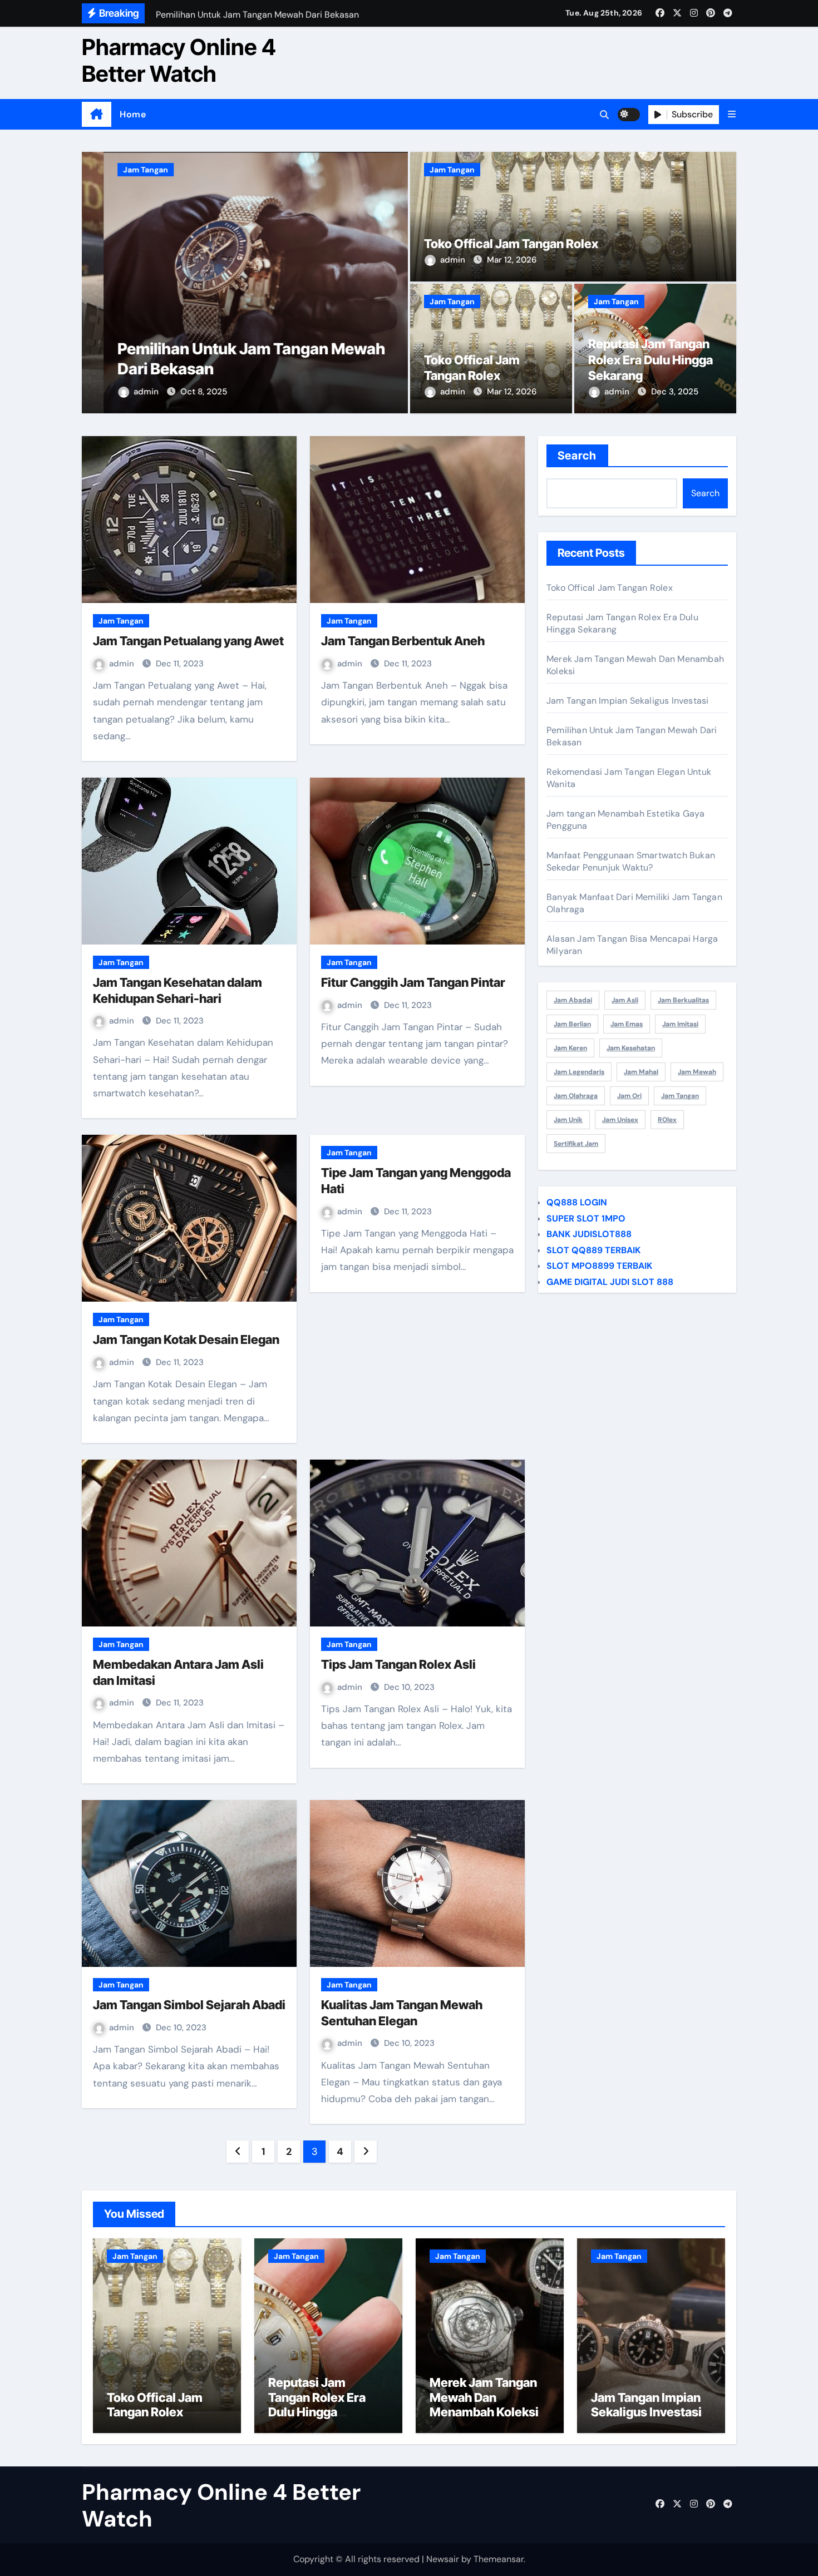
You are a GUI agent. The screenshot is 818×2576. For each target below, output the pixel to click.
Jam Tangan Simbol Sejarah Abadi (189, 2005)
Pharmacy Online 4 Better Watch (179, 60)
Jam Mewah (697, 1072)
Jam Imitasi (680, 1024)
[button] (732, 114)
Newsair (443, 2559)
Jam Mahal (641, 1072)
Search (577, 456)
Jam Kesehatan (631, 1048)
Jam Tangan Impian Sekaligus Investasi (627, 701)
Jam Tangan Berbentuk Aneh (403, 641)
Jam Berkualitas (683, 1000)
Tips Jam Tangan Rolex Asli (398, 1664)
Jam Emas (627, 1024)
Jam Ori (629, 1096)
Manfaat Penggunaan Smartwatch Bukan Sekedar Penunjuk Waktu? (631, 861)
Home (133, 114)
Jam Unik (568, 1120)
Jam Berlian (572, 1024)
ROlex (667, 1120)
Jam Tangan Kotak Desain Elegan (186, 1339)
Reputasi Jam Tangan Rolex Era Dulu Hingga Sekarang (651, 360)
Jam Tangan (124, 170)
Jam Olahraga (576, 1096)
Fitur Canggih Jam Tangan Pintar (413, 982)
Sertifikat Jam (576, 1144)
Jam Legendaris (579, 1072)
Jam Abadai (573, 1000)
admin (125, 392)
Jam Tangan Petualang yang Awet (188, 641)
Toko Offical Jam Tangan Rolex (511, 244)
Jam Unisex (620, 1120)
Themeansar (499, 2559)
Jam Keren (570, 1048)
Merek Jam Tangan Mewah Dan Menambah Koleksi (484, 2397)
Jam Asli (625, 1000)
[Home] (97, 115)
